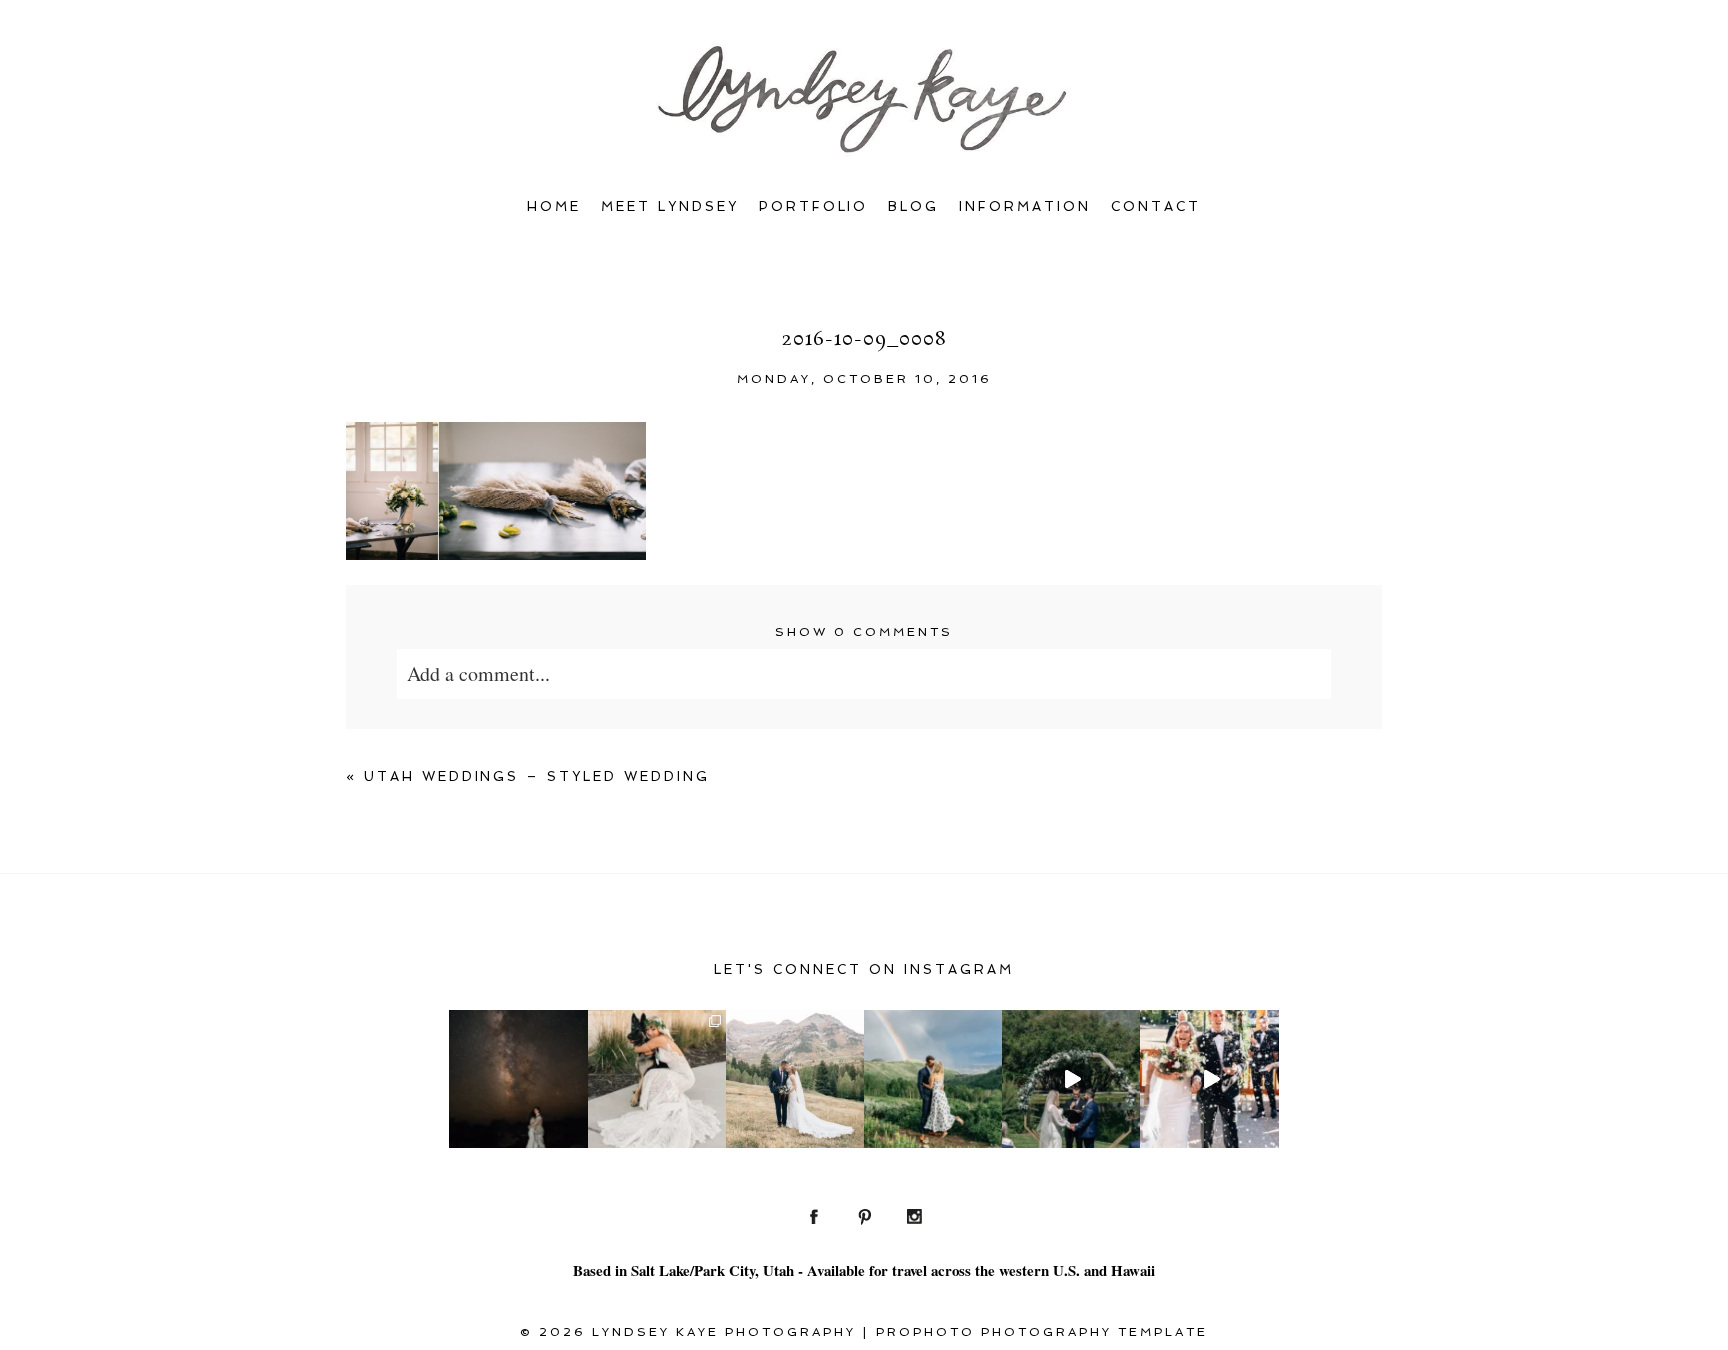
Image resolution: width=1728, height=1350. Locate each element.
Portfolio (814, 206)
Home (554, 206)
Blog (913, 206)
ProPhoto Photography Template (1042, 1332)
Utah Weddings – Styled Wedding (537, 776)
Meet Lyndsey (670, 206)
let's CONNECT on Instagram (864, 969)
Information (1025, 206)
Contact (1156, 206)
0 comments (864, 632)
